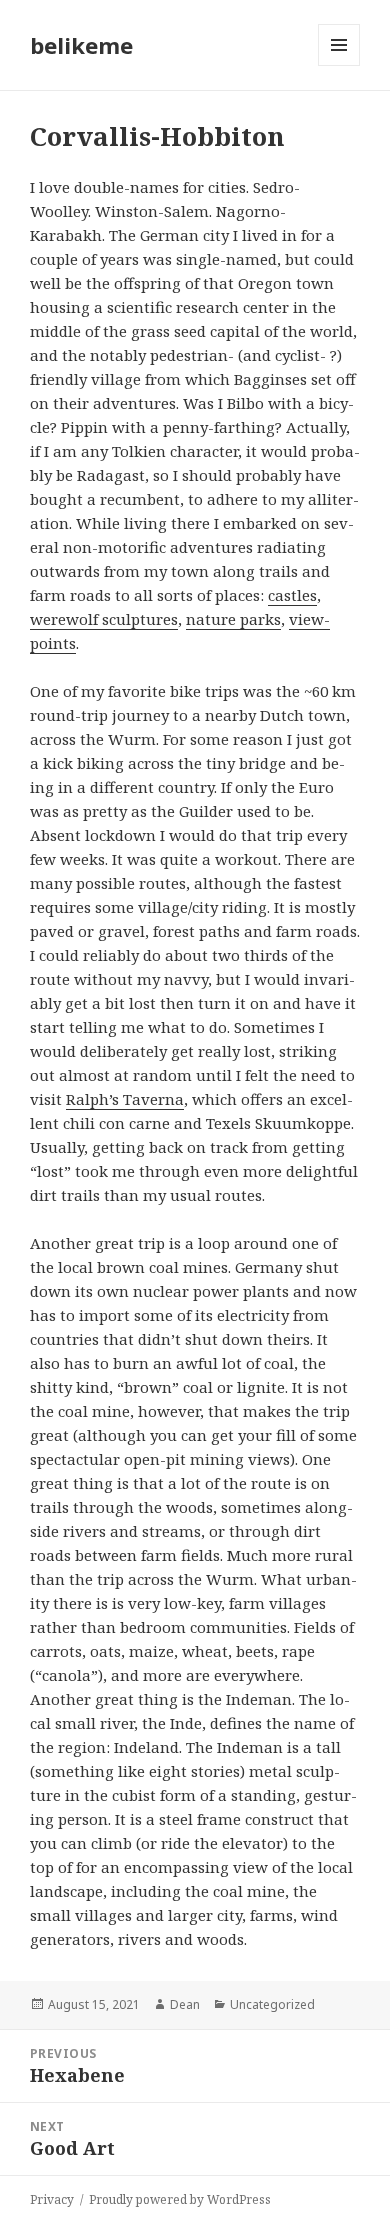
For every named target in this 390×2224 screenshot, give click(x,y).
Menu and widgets (339, 65)
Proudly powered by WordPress (180, 2199)
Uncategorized (272, 2004)
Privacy (52, 2199)
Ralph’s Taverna (125, 1099)
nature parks (233, 619)
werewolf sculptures (104, 619)
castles (292, 595)
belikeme (81, 45)
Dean (185, 2004)
